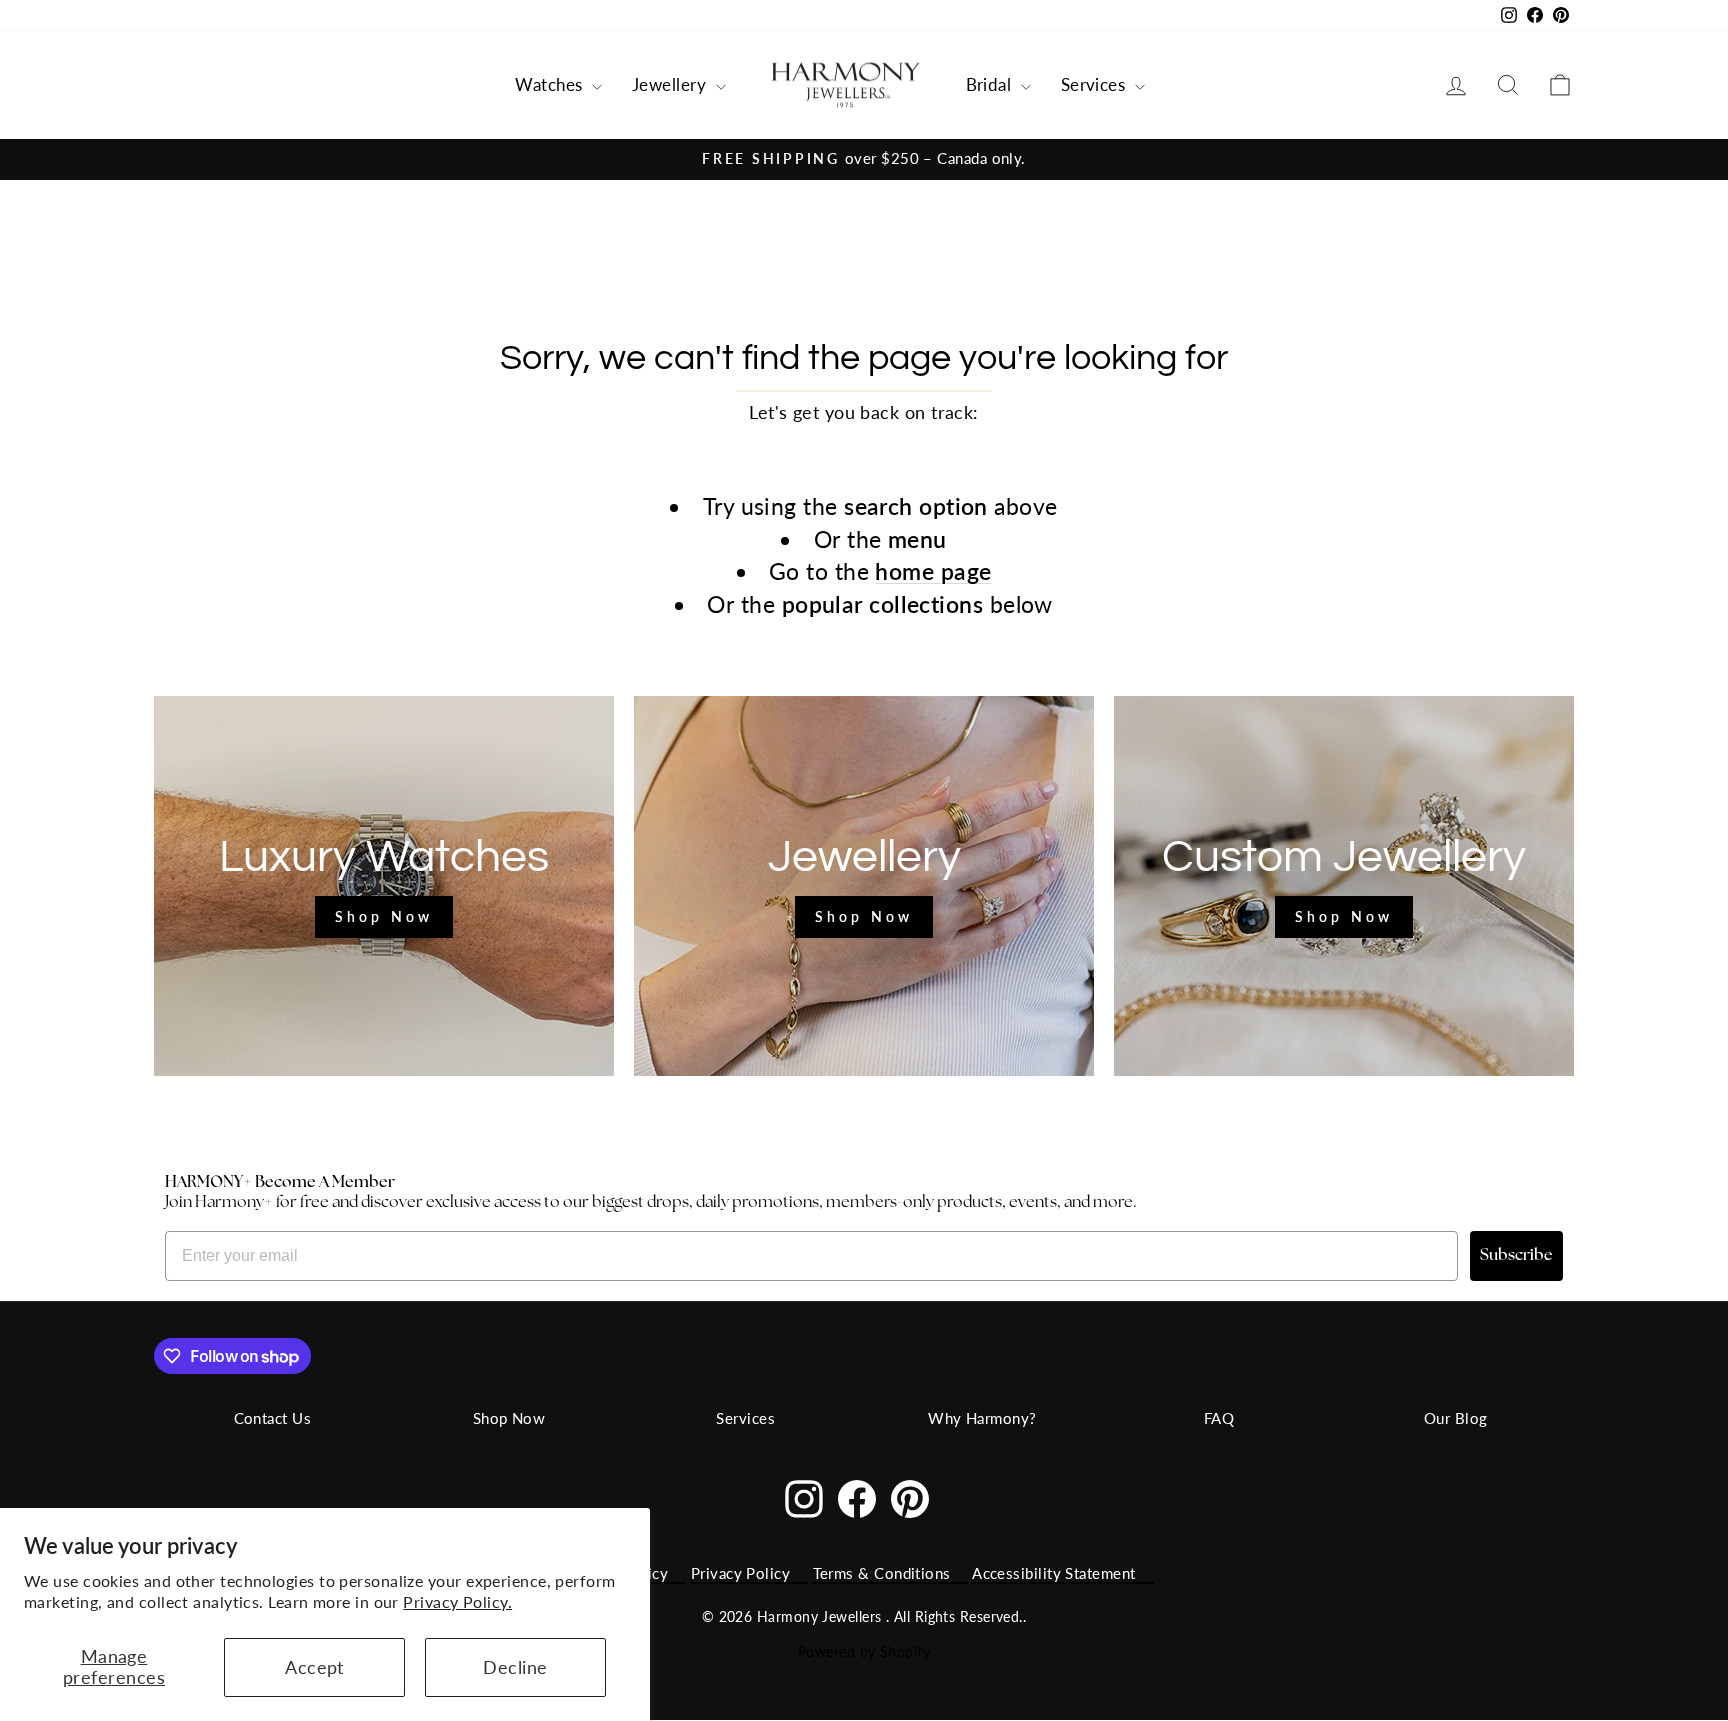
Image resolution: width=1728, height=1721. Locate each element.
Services (1095, 84)
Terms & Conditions (882, 1573)
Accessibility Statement (1053, 1573)
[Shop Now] (384, 886)
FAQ (1219, 1418)
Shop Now (509, 1418)
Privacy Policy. (457, 1601)
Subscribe (1516, 1256)
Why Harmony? (982, 1418)
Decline (515, 1667)
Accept (314, 1667)
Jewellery (671, 84)
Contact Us (273, 1418)
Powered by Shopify (864, 1651)
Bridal (991, 84)
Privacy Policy (740, 1573)
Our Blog (1456, 1418)
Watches (551, 84)
